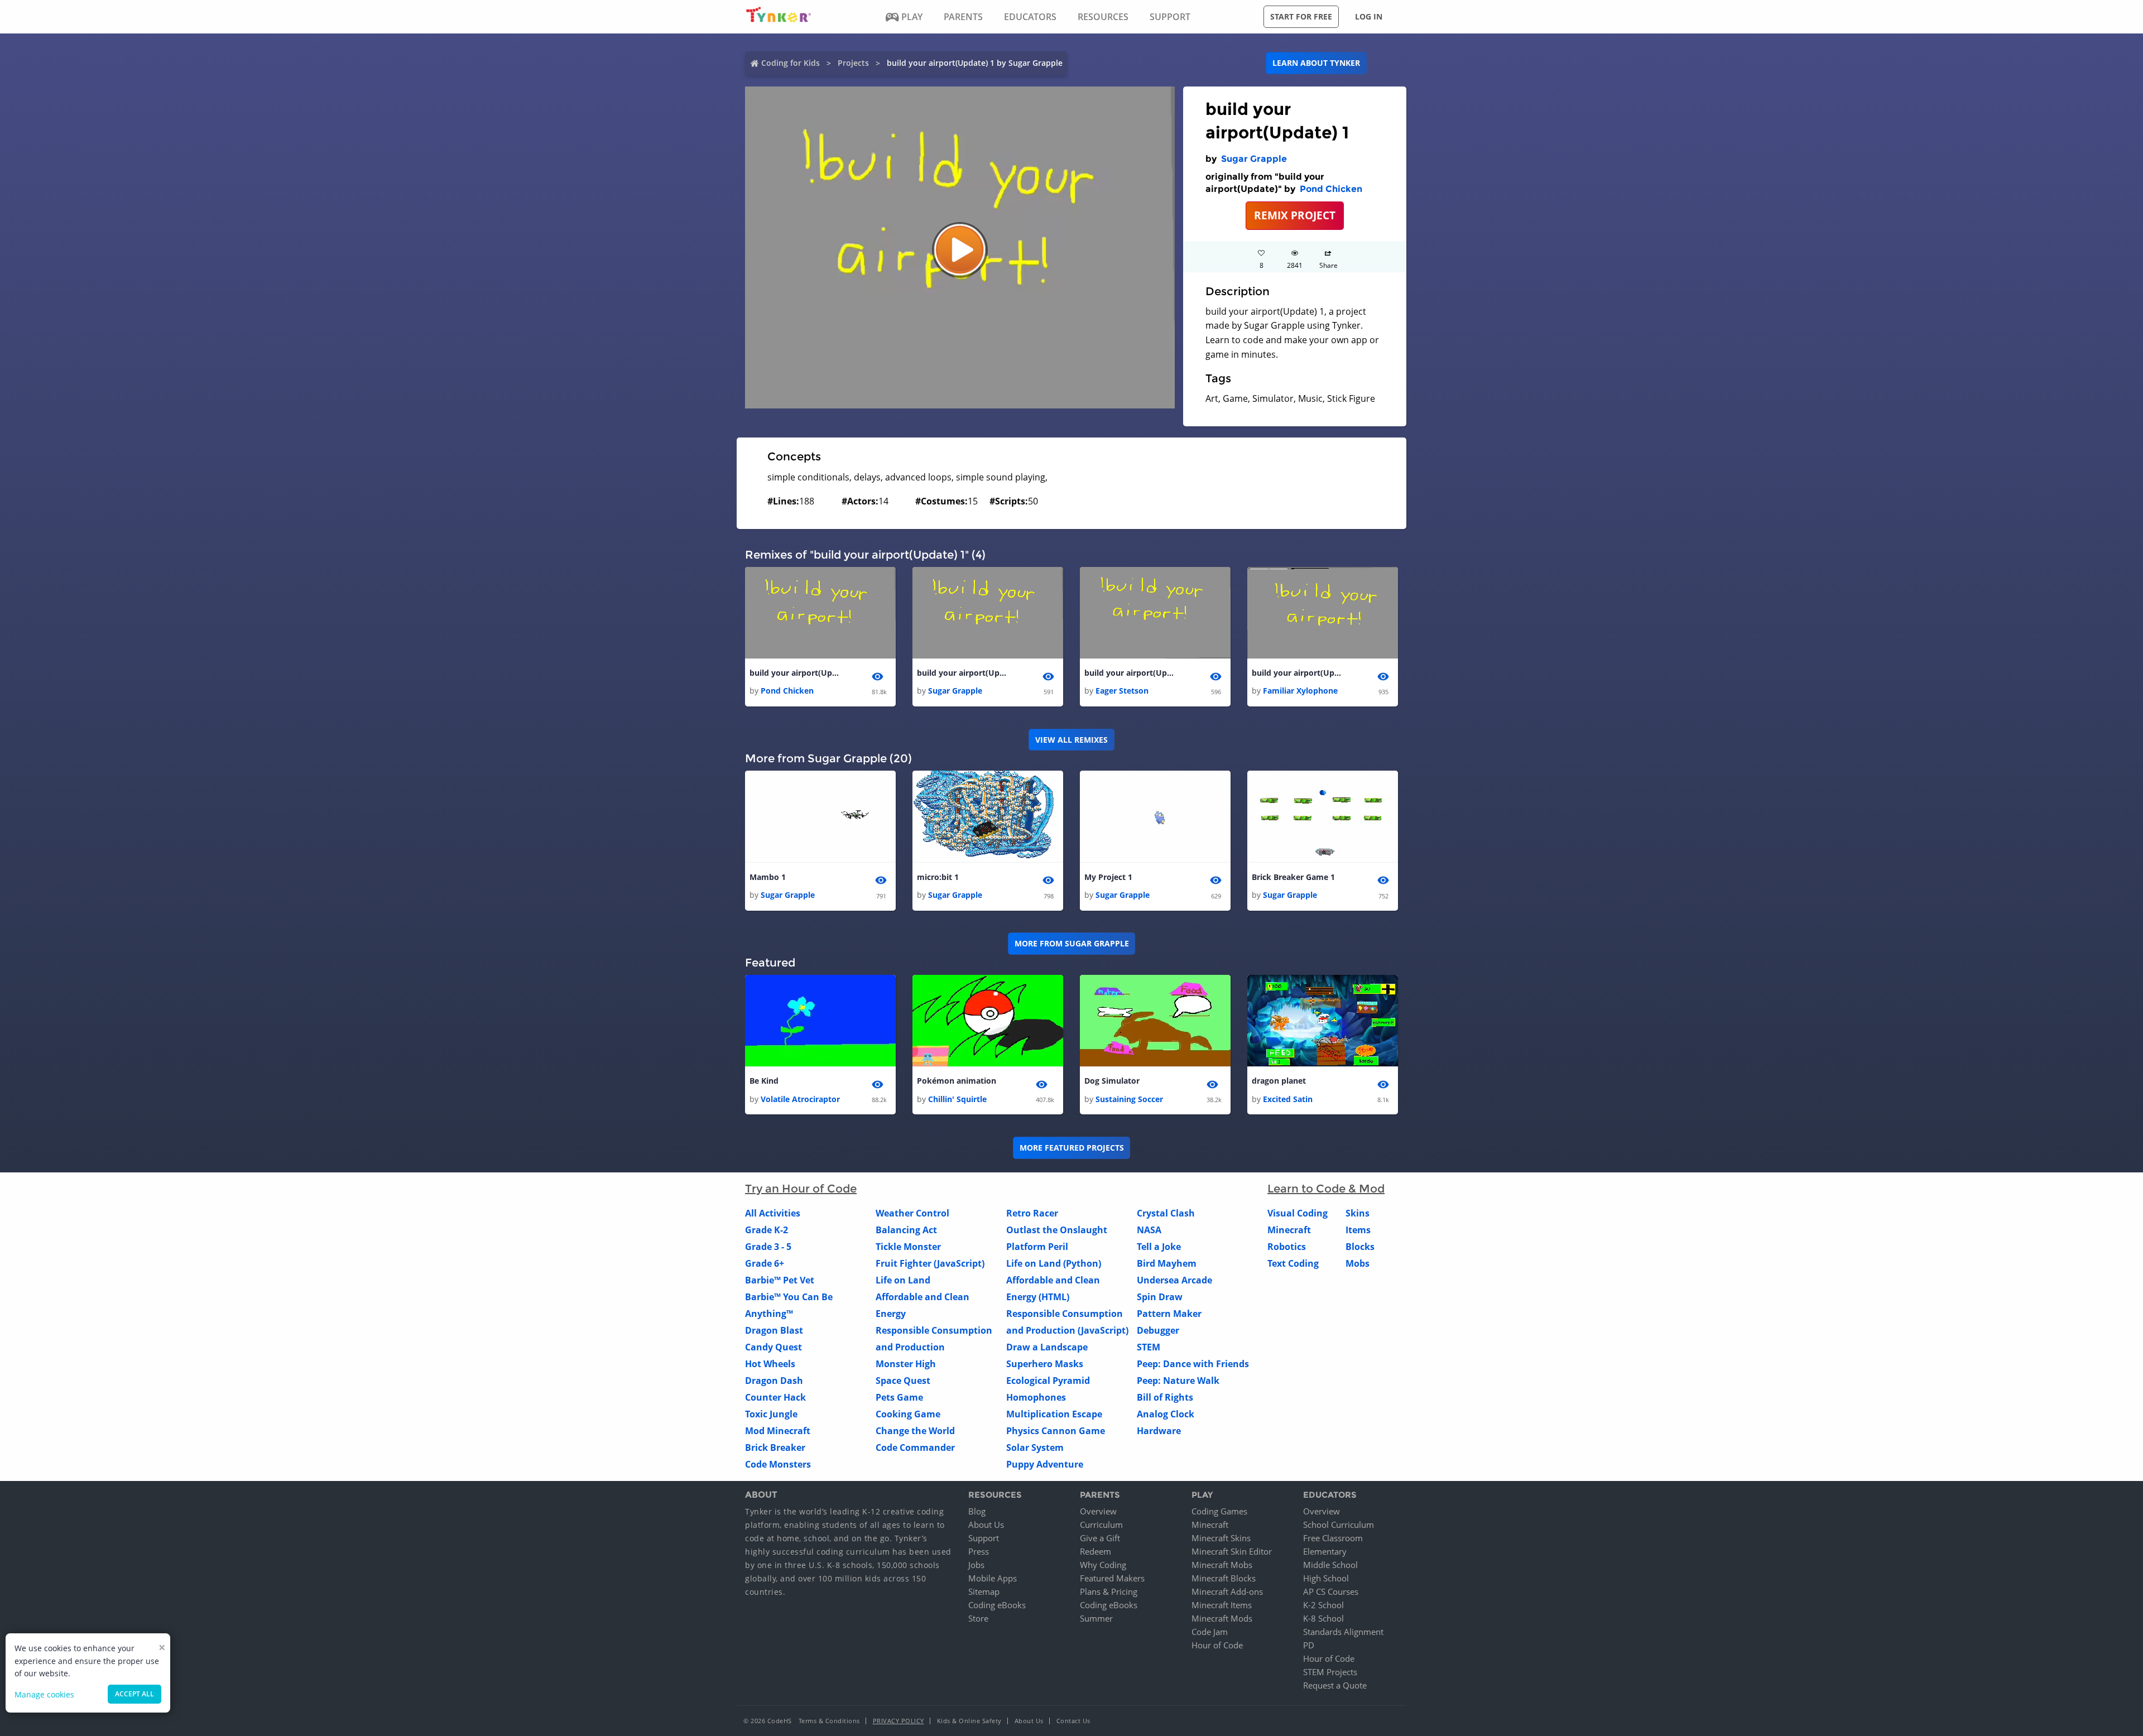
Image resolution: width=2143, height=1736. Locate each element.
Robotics (1287, 1247)
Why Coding (1103, 1565)
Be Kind (764, 1081)
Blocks (1360, 1247)
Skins (1358, 1213)
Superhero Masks (1045, 1364)
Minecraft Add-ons (1227, 1591)
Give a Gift (1100, 1538)
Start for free (1301, 16)
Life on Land (903, 1280)
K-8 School (1323, 1618)
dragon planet (1279, 1081)
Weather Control (912, 1213)
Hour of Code (1217, 1645)
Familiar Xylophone (1300, 691)
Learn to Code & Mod (1326, 1189)
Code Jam (1210, 1632)
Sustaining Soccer (1129, 1099)
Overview (1098, 1511)
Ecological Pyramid (1048, 1381)
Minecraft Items (1222, 1605)
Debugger (1158, 1330)
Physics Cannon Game (1056, 1431)
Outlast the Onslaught (1057, 1230)
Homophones (1036, 1397)
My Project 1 (1108, 877)
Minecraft (1289, 1230)
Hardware (1159, 1431)
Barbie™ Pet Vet (780, 1280)
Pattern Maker (1169, 1314)
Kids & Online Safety (969, 1721)
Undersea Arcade (1174, 1280)
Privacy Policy (898, 1721)
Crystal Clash (1166, 1213)
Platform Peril (1037, 1247)
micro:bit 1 (938, 877)
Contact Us (1073, 1721)
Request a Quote (1335, 1685)
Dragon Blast (774, 1330)
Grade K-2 (767, 1230)
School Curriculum (1339, 1525)
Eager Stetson (1122, 691)
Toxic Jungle (771, 1414)
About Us (986, 1525)
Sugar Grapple (1254, 159)
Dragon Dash (774, 1381)
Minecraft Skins (1221, 1538)
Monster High (906, 1364)
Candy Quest (773, 1347)
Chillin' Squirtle (957, 1099)
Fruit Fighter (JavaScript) (930, 1263)
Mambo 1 (768, 877)
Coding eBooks (997, 1605)
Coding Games (1219, 1511)
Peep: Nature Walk (1178, 1381)
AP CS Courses (1331, 1591)
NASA (1149, 1230)
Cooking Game (908, 1414)
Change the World (915, 1431)
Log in (1369, 16)
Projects (853, 63)
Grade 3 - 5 (768, 1247)
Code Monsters (778, 1464)
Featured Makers (1112, 1578)
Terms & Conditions (829, 1721)
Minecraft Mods (1222, 1618)
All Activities (773, 1213)
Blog (977, 1511)
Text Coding (1293, 1263)
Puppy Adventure (1045, 1464)
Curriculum (1101, 1525)
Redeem (1095, 1551)
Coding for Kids (791, 63)
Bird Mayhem (1167, 1263)
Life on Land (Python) (1054, 1263)
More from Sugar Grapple (1072, 943)
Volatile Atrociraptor (800, 1099)
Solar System (1035, 1448)
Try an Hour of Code (801, 1189)
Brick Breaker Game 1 (1293, 877)
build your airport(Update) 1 (962, 673)
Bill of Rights (1165, 1397)
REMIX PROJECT (1295, 215)
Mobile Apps (993, 1578)
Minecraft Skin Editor (1232, 1551)
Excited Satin (1288, 1099)
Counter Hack (775, 1397)
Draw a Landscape (1047, 1347)
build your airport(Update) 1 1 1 (1296, 673)
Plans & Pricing (1109, 1591)
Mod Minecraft (778, 1431)
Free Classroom (1333, 1538)
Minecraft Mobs (1222, 1565)
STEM (1149, 1347)
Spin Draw (1160, 1297)
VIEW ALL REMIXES (1071, 740)
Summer (1096, 1618)
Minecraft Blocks (1224, 1578)
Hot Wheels (770, 1364)
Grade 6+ (765, 1263)
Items (1358, 1230)
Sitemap (984, 1591)
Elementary (1325, 1551)
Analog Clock (1166, 1414)
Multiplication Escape (1054, 1414)
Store (978, 1618)
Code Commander (915, 1448)
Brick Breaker (775, 1448)
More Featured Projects (1072, 1148)
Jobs (976, 1565)
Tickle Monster (908, 1247)
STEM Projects (1330, 1672)
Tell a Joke (1159, 1247)
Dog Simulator (1112, 1081)
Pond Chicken (1331, 189)
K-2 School (1323, 1605)
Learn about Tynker (1316, 63)
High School (1326, 1578)
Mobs (1358, 1263)
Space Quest (903, 1381)
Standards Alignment (1343, 1632)
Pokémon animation (957, 1081)
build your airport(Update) (794, 673)
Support (984, 1538)
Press (979, 1551)
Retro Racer (1032, 1213)
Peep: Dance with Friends (1193, 1364)
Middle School (1330, 1565)
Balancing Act (906, 1230)
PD (1309, 1645)
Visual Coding (1298, 1213)
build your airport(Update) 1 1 (1129, 673)
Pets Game (899, 1397)
